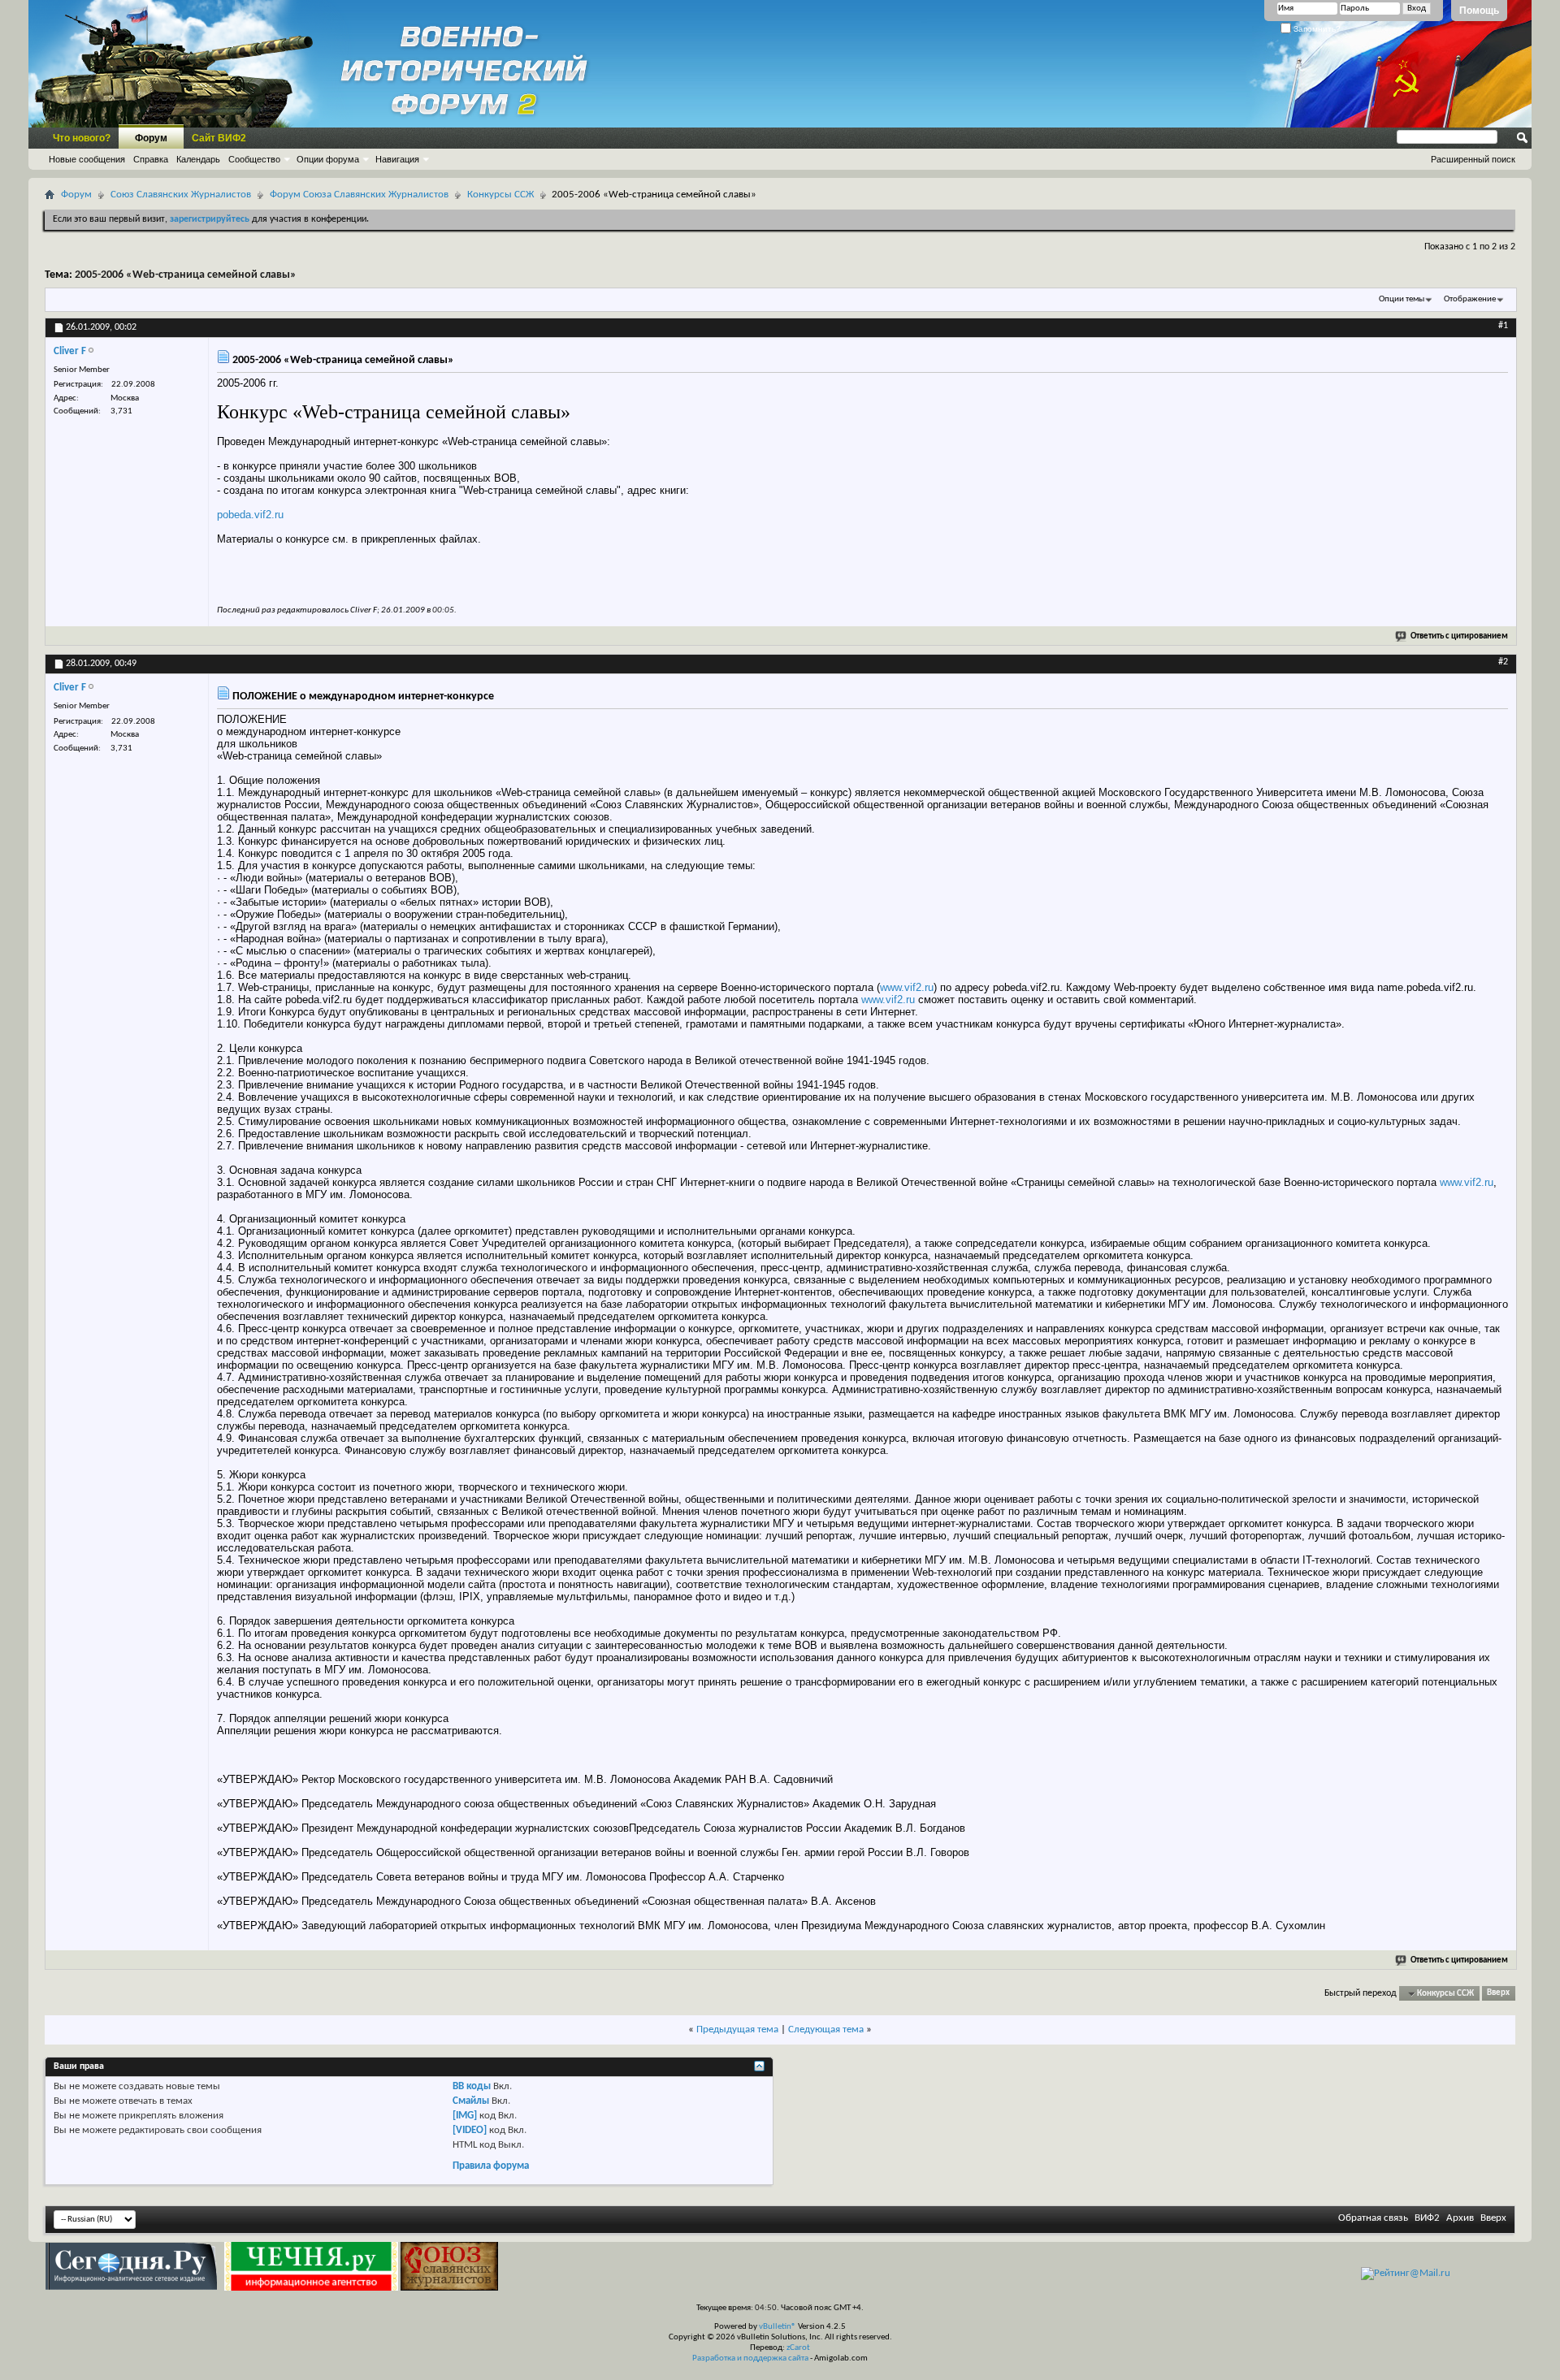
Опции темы (1402, 299)
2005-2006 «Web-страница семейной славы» (186, 275)
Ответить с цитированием (1459, 636)
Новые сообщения (87, 159)
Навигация (397, 159)
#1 (1503, 326)
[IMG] (465, 2116)
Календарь (198, 159)
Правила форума (491, 2166)
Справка (151, 159)
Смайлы (471, 2101)
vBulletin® (778, 2327)
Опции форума (328, 159)
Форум (151, 138)
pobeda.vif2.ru (250, 515)
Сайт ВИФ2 (219, 138)
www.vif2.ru (907, 987)
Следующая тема (826, 2029)
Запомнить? (1316, 29)
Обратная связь (1373, 2218)
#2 (1503, 662)
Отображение (1470, 299)
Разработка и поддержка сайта (750, 2358)
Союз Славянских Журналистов (181, 195)
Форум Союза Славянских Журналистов (359, 195)
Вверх (1498, 1994)
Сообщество (254, 159)
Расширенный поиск (1473, 159)
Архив (1460, 2218)
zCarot (798, 2348)
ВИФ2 (1427, 2218)
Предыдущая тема (737, 2029)
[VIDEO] (470, 2130)
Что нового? (82, 138)
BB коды (472, 2086)
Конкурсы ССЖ (500, 195)
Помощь (1479, 11)
